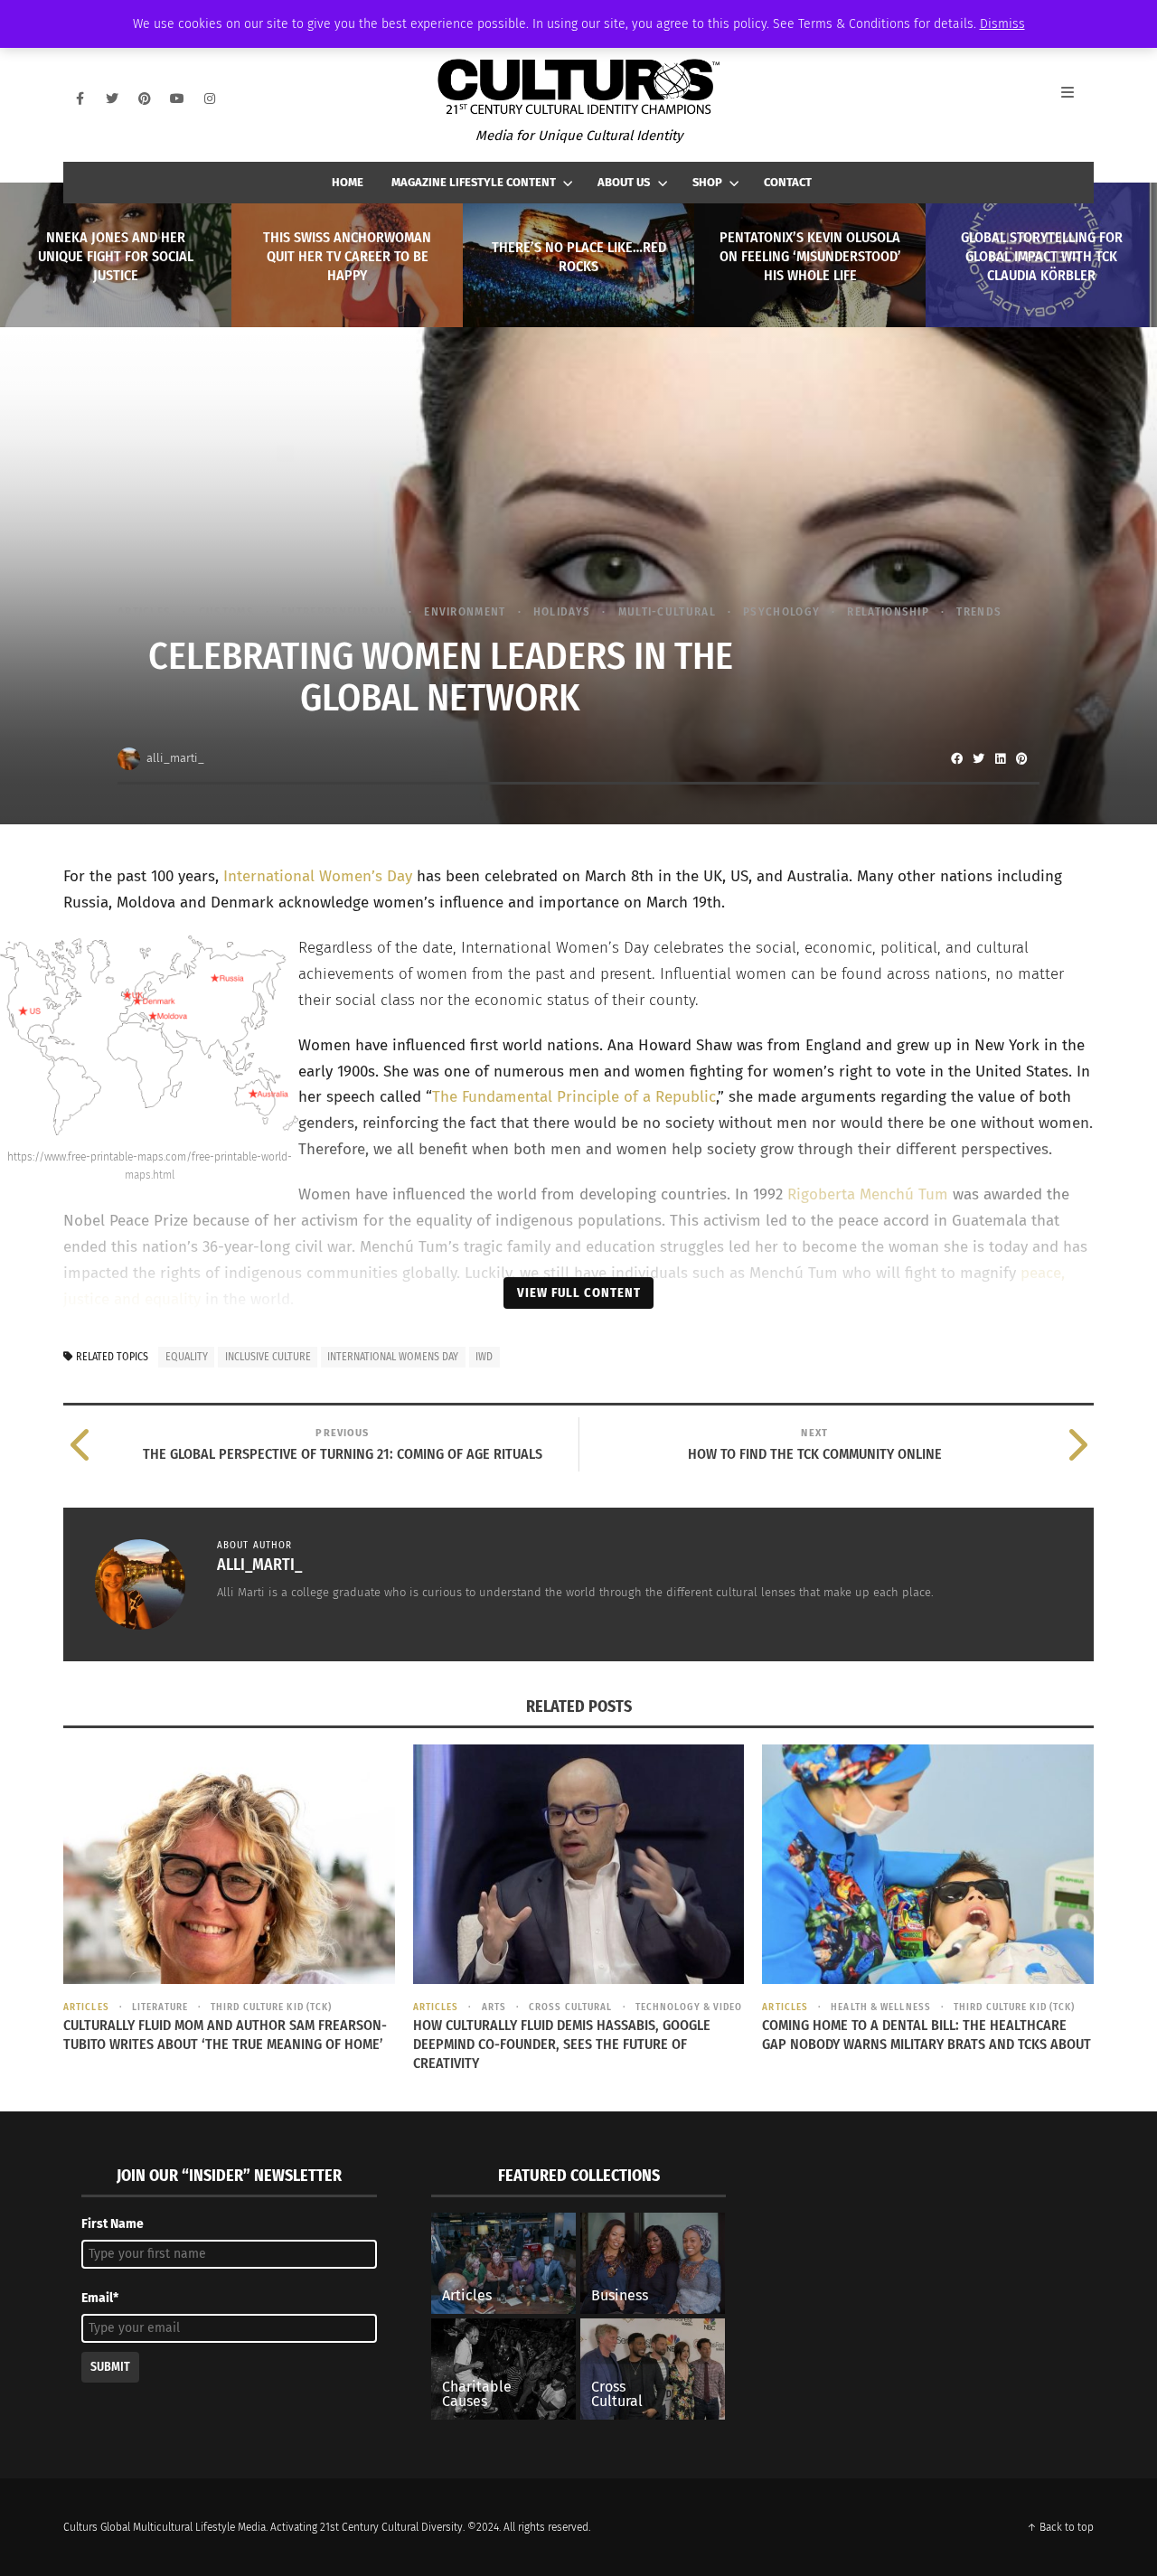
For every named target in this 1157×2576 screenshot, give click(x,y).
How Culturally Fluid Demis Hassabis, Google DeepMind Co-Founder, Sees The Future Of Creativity (562, 2044)
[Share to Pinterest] (1021, 758)
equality (187, 1357)
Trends (979, 611)
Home (348, 182)
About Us (624, 182)
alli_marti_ (175, 758)
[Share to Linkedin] (1000, 758)
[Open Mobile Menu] (1077, 99)
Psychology (781, 611)
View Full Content (579, 1293)
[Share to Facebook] (956, 758)
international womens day (393, 1357)
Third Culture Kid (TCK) (271, 2007)
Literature (160, 2007)
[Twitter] (112, 99)
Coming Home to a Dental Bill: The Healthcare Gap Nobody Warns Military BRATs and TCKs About (927, 2035)
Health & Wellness (881, 2007)
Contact (788, 182)
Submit (110, 2367)
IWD (484, 1357)
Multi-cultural (667, 611)
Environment (465, 611)
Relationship (888, 611)
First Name (113, 2224)
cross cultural (570, 2007)
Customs (226, 611)
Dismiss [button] (1002, 24)
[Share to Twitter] (978, 758)
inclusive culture (268, 1357)
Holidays (562, 611)
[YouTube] (177, 99)
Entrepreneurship (339, 611)
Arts (494, 2007)
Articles (144, 611)
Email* (100, 2298)
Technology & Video (689, 2007)
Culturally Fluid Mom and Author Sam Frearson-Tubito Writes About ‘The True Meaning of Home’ (225, 2035)
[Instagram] (210, 99)
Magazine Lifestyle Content (474, 182)
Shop (707, 182)
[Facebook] (80, 99)
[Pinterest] (145, 99)
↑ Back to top (1060, 2527)
